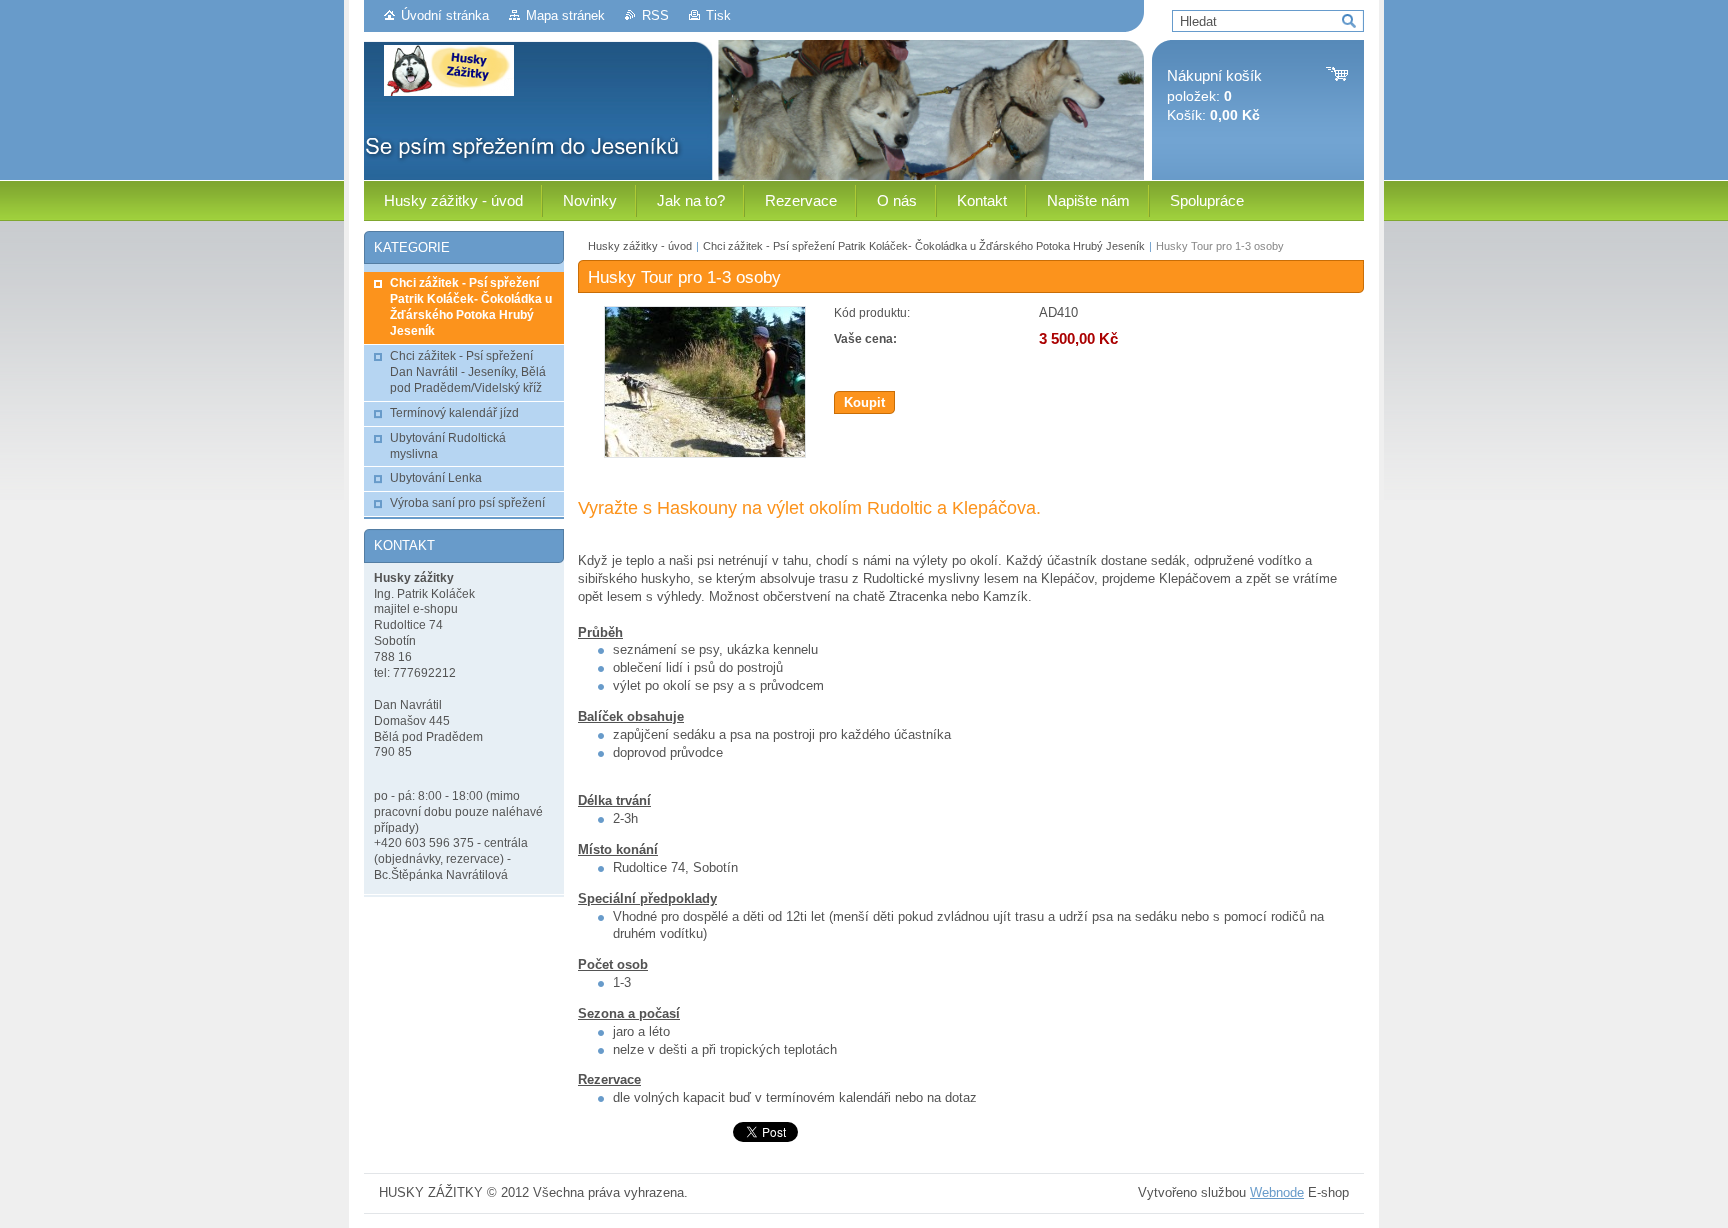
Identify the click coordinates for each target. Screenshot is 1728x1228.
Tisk (718, 15)
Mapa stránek (565, 15)
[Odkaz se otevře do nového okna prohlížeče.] (705, 453)
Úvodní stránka (445, 15)
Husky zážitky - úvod (640, 246)
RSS (655, 15)
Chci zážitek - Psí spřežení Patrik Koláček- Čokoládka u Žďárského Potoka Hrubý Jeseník (924, 246)
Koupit (864, 402)
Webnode (1277, 1192)
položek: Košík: (1214, 95)
